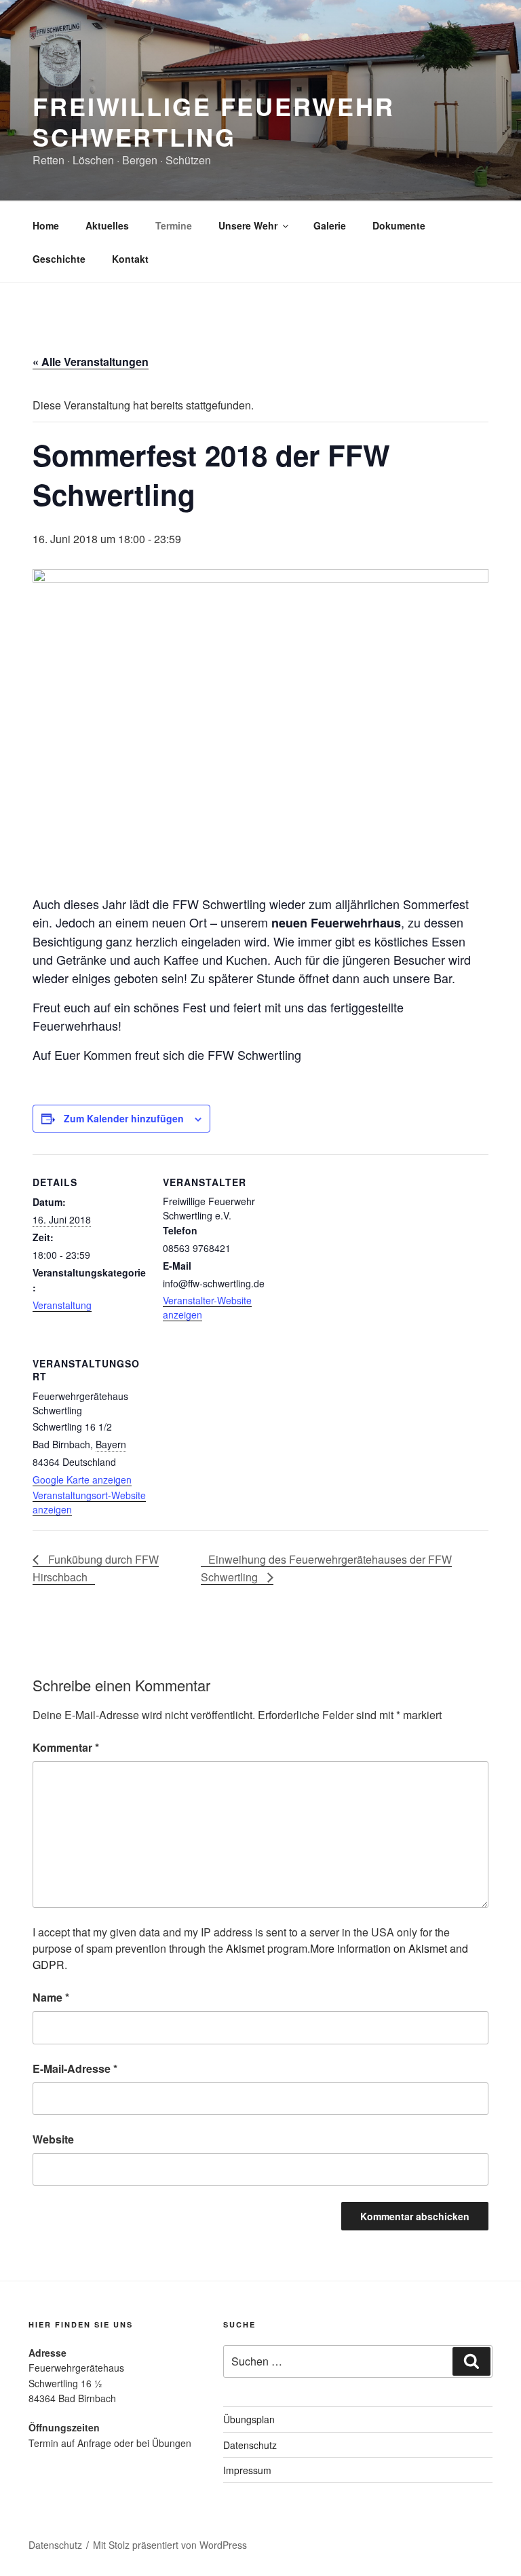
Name (51, 1997)
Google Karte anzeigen (82, 1479)
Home (46, 225)
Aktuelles (107, 225)
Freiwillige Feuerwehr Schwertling (213, 121)
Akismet (245, 1948)
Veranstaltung (62, 1305)
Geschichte (59, 259)
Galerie (330, 225)
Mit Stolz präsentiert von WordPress (170, 2545)
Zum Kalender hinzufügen (124, 1118)
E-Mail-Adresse (75, 2068)
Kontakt (130, 259)
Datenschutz (250, 2445)
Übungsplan (249, 2419)
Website (53, 2139)
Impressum (247, 2470)
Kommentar (66, 1747)
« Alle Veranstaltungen (91, 362)
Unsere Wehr (248, 225)
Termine (174, 225)
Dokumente (399, 225)
